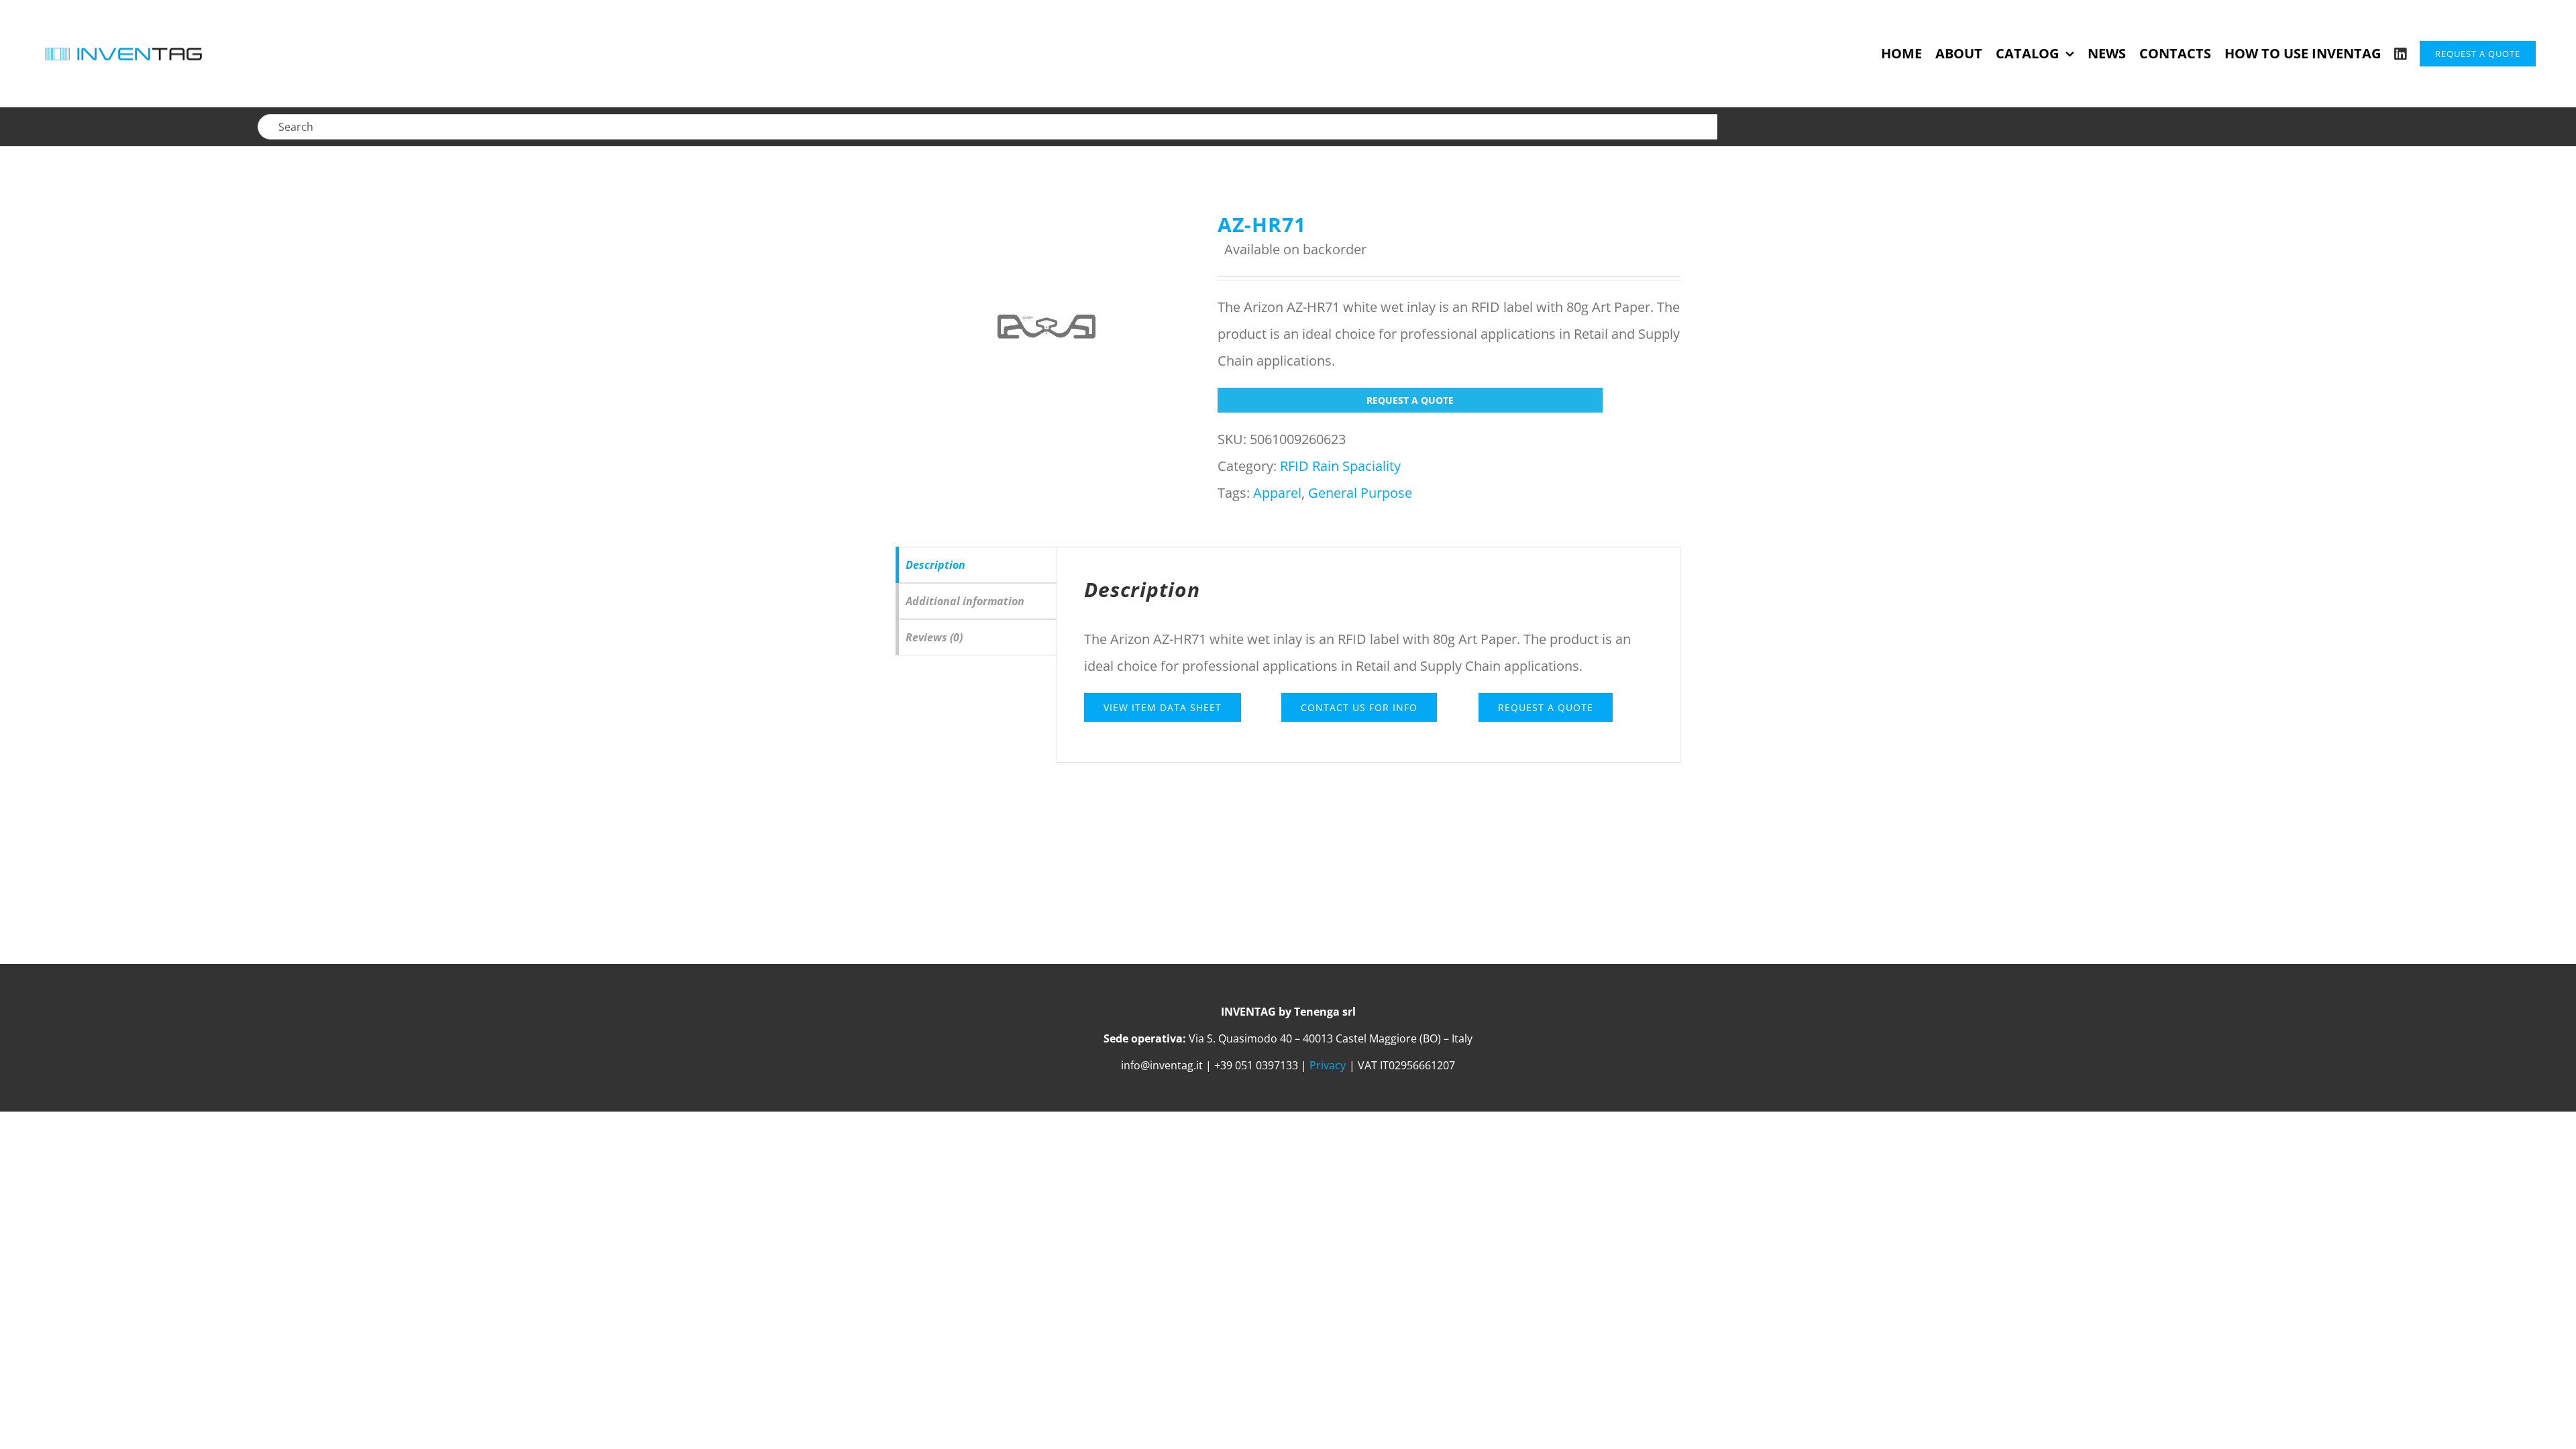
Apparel (1277, 493)
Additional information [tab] (965, 601)
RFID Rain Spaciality (1340, 466)
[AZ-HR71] (1046, 327)
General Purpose (1360, 493)
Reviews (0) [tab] (934, 637)
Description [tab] (935, 565)
